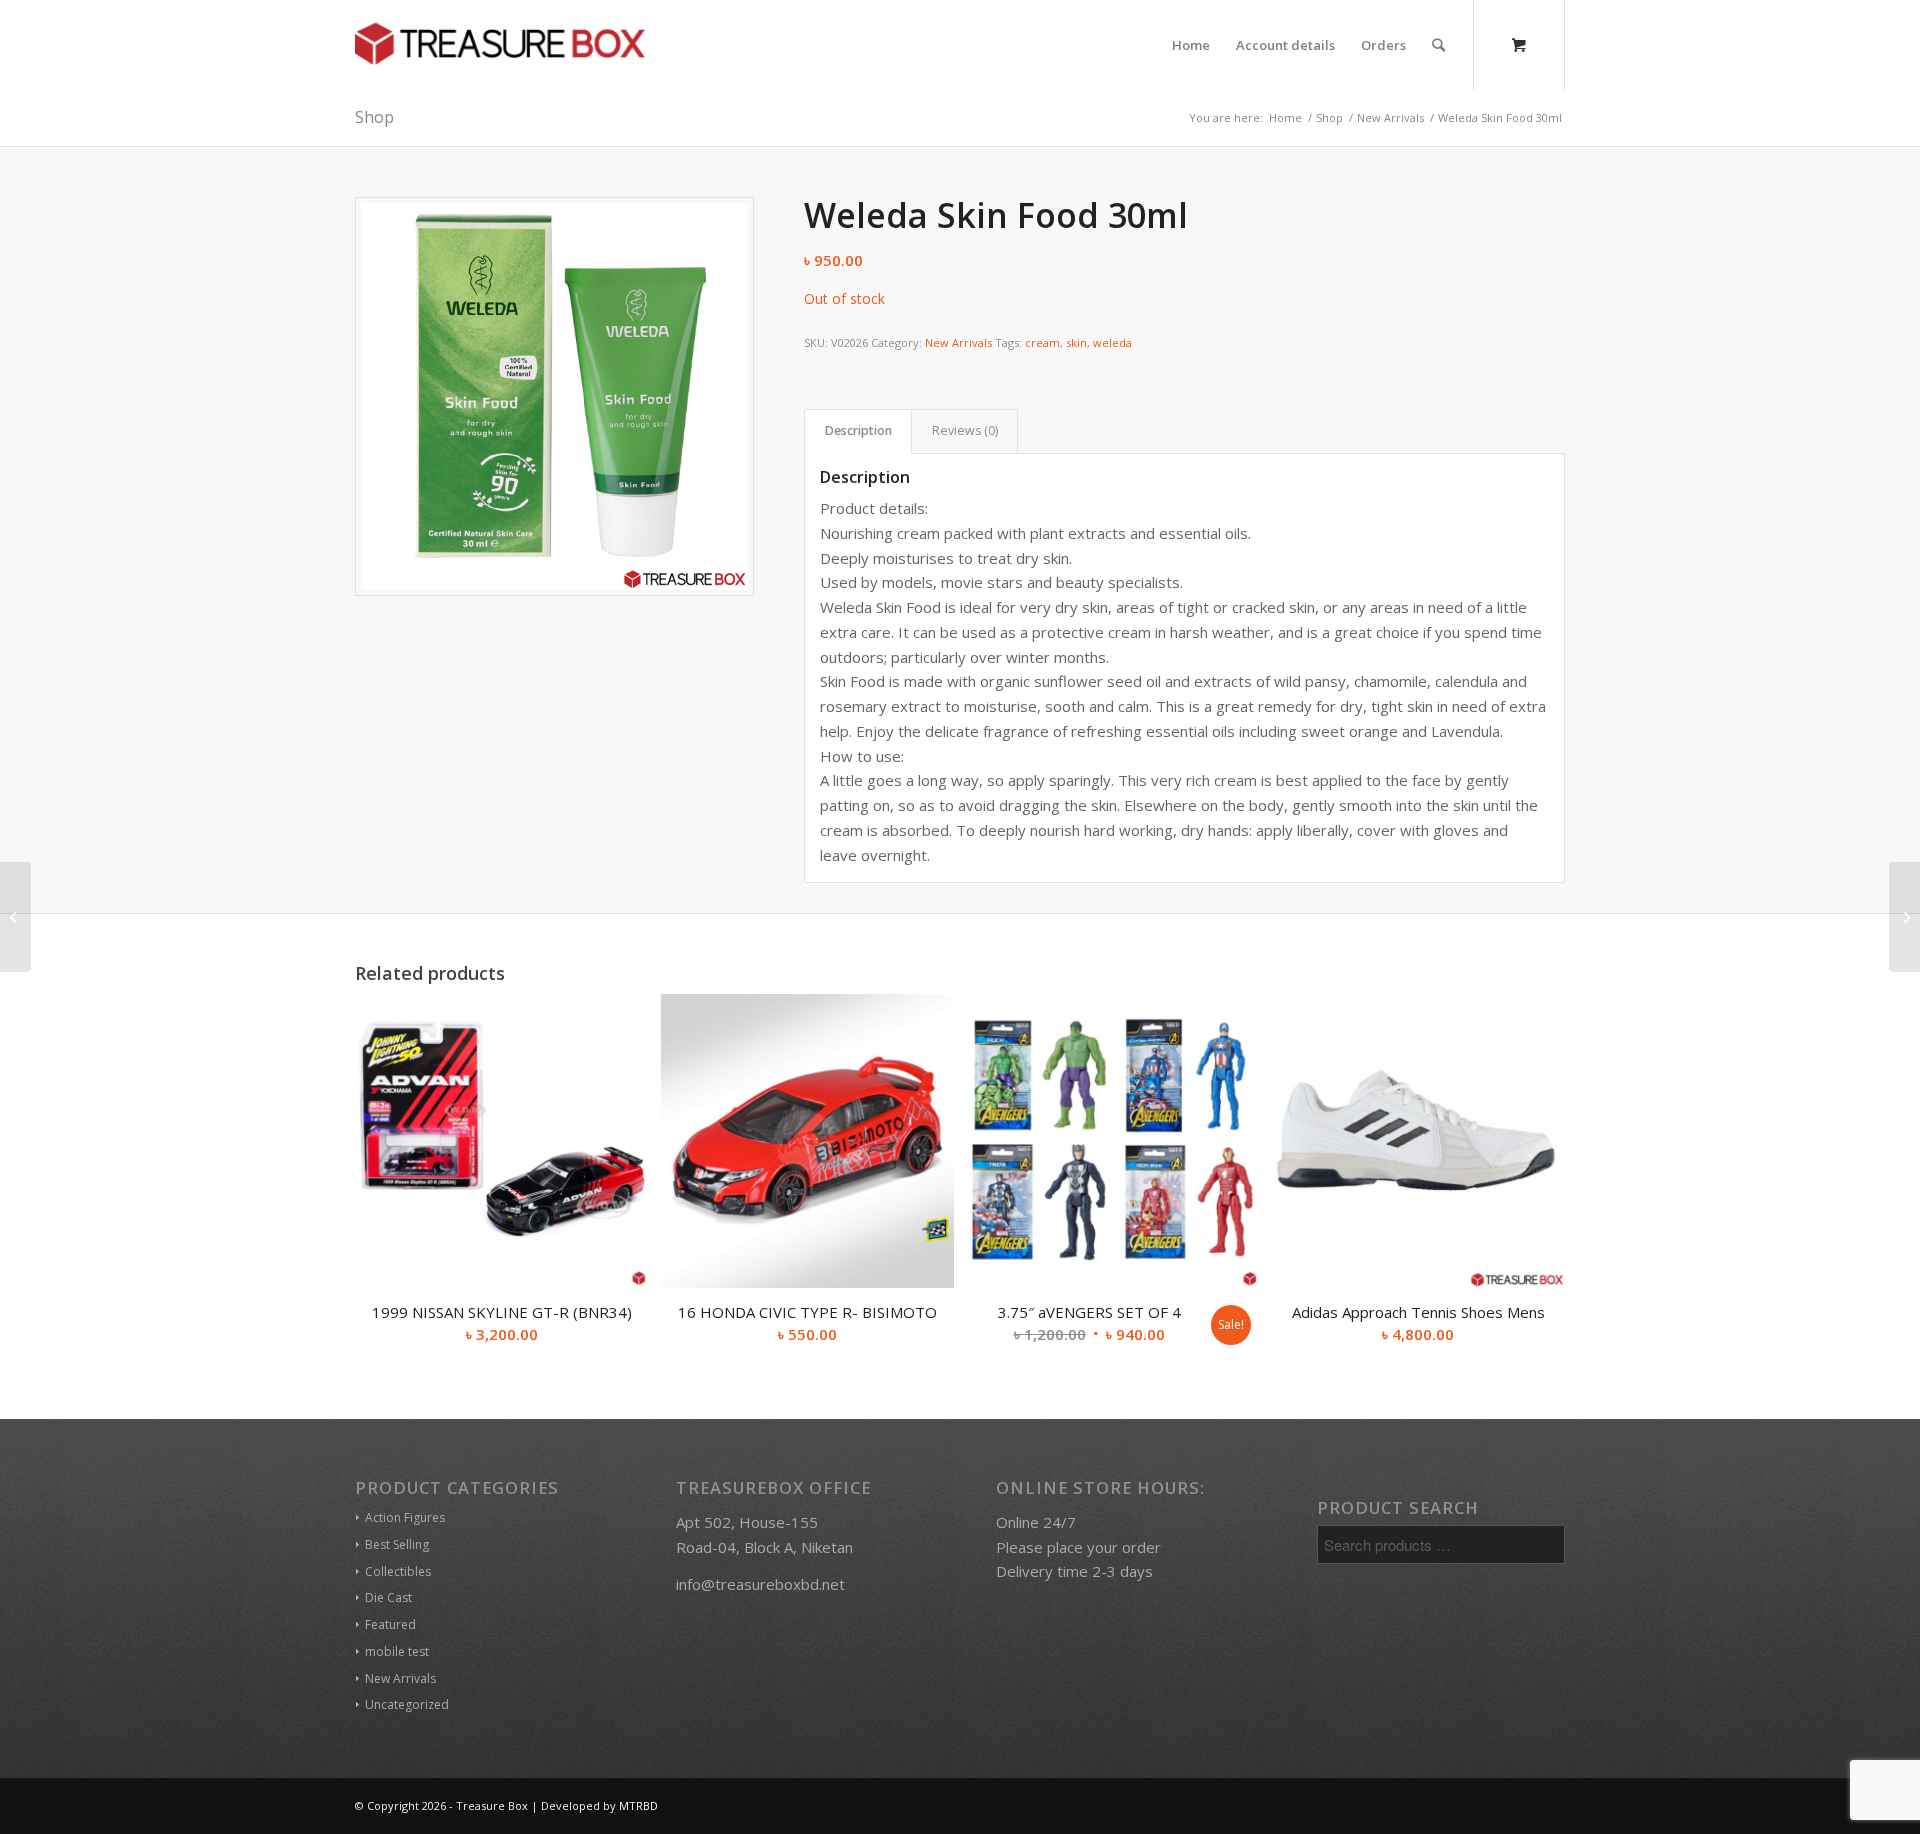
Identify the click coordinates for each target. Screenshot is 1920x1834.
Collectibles (398, 1571)
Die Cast (388, 1597)
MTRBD (638, 1805)
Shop (374, 117)
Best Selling (397, 1544)
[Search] (1438, 45)
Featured (390, 1624)
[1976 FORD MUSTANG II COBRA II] (1904, 917)
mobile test (397, 1651)
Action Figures (405, 1517)
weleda (1112, 342)
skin (1076, 342)
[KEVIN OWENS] (15, 917)
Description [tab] (858, 430)
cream (1042, 342)
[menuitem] (1191, 45)
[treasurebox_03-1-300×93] (500, 45)
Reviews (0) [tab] (965, 430)
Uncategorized (407, 1704)
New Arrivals (958, 342)
